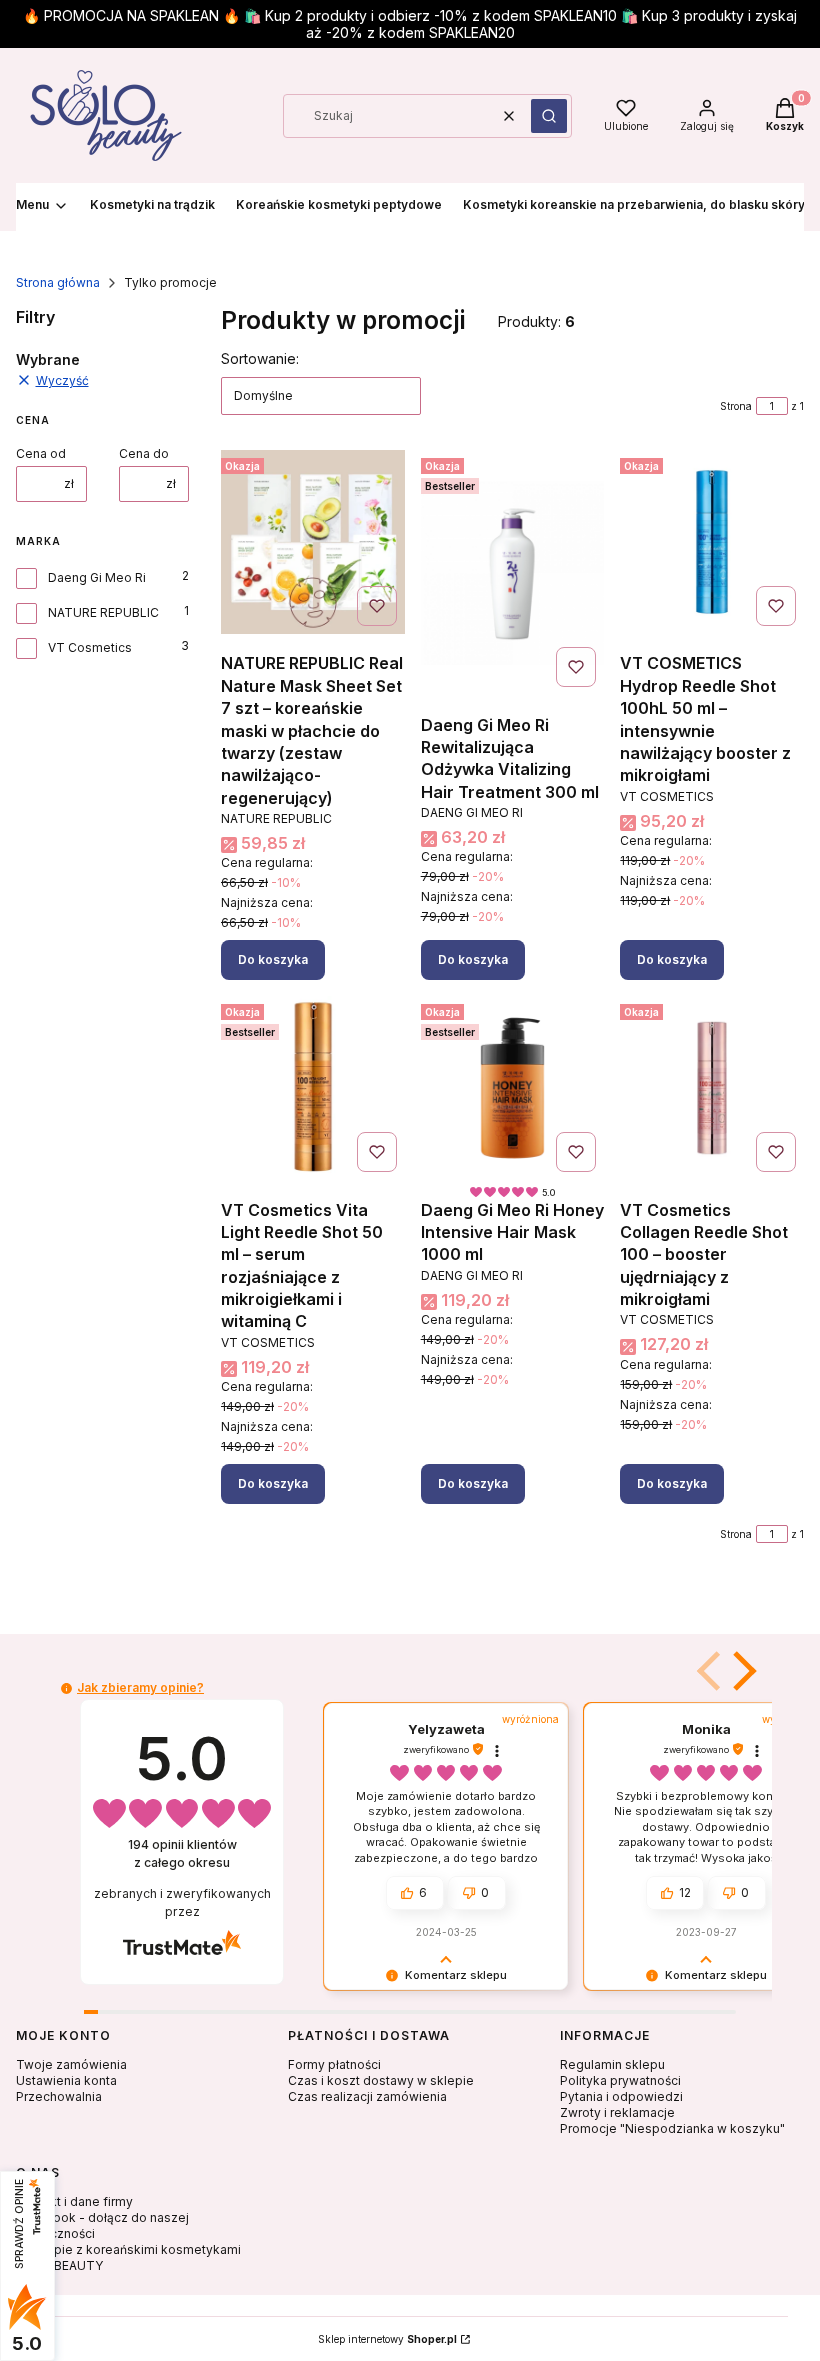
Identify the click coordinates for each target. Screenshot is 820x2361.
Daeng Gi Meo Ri (97, 577)
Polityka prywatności (620, 2080)
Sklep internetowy (387, 2339)
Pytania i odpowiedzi (621, 2096)
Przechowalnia (59, 2096)
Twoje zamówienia (71, 2064)
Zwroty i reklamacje (617, 2112)
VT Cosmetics (90, 647)
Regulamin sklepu (612, 2064)
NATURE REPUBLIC (103, 612)
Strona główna (58, 282)
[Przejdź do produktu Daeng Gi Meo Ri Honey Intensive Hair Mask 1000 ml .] (513, 1088)
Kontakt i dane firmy (74, 2201)
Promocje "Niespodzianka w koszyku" (672, 2128)
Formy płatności (334, 2064)
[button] (549, 116)
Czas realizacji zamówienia (367, 2096)
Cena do (144, 453)
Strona (736, 406)
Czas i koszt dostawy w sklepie (381, 2080)
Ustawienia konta (66, 2080)
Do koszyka (273, 959)
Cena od (41, 453)
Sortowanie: (260, 358)
